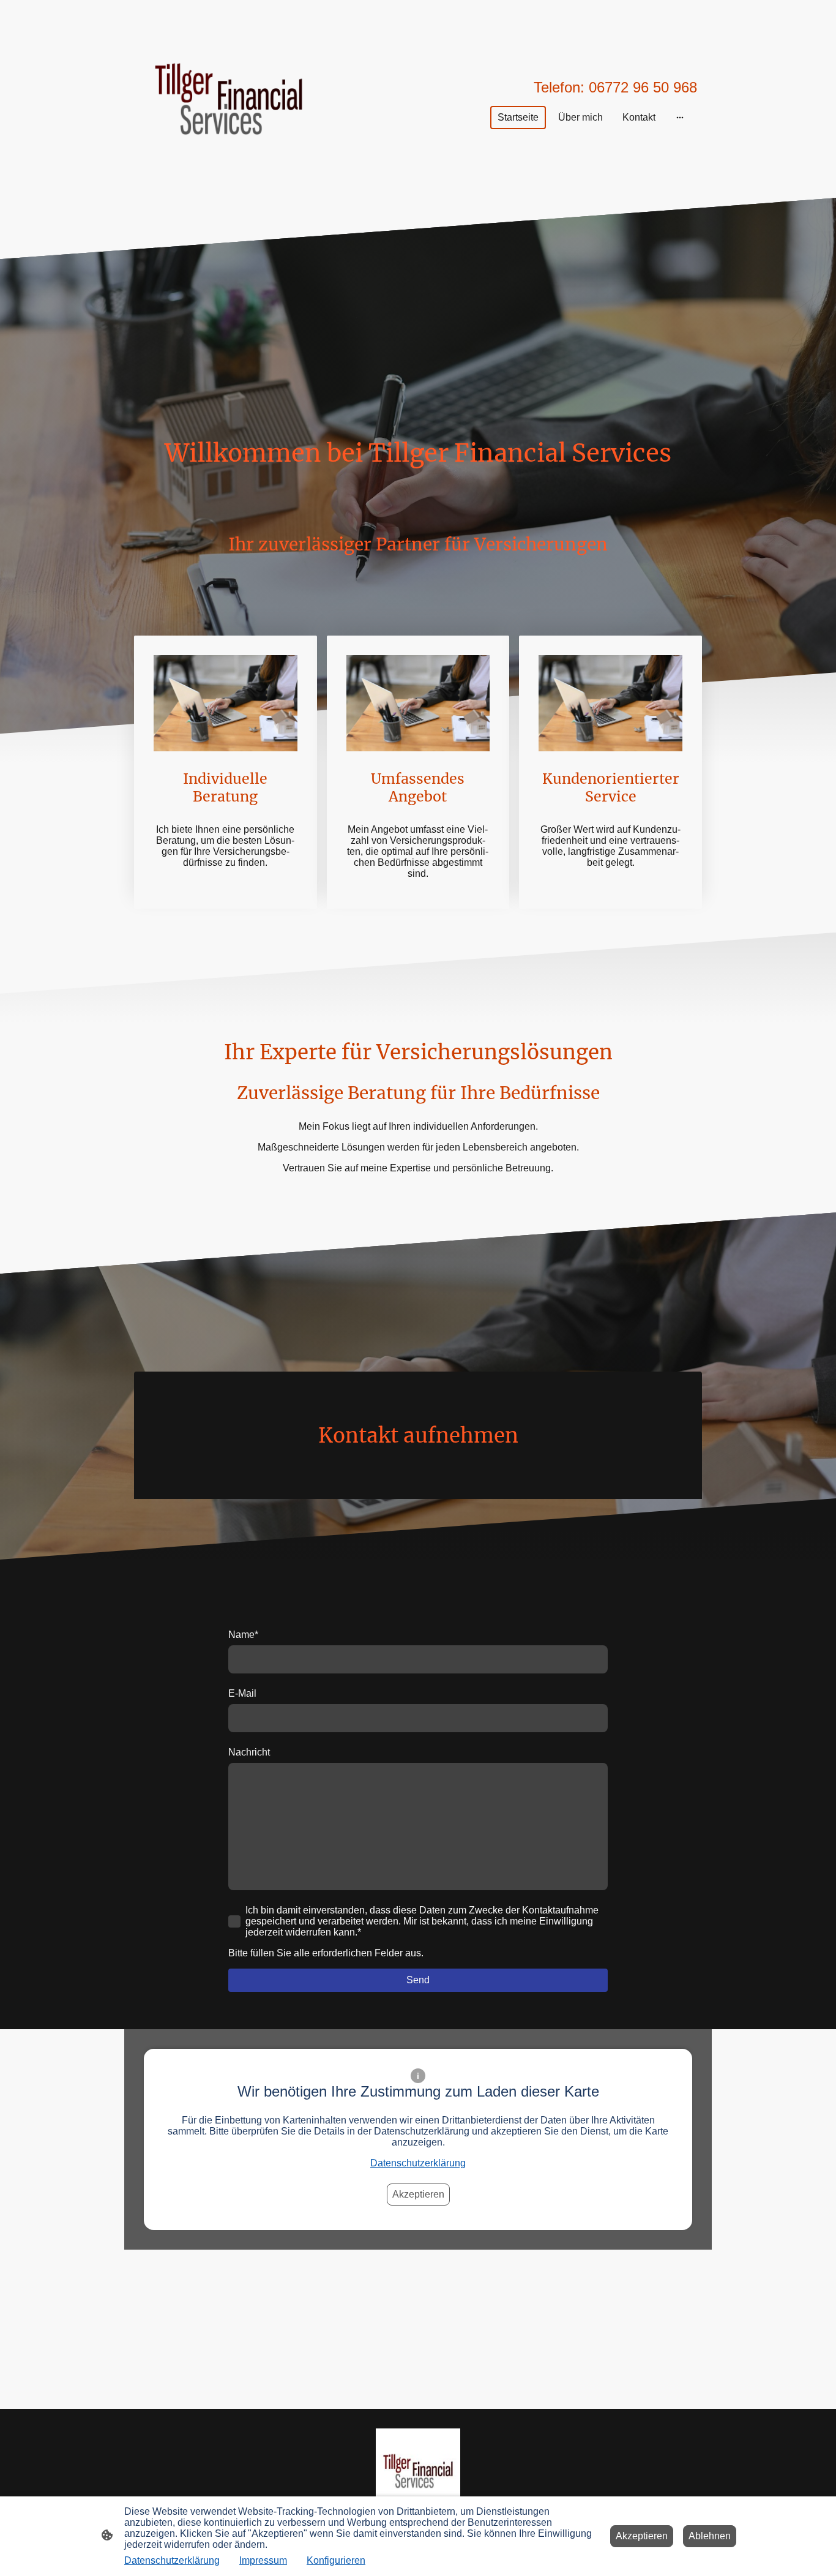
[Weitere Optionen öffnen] (680, 118)
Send (418, 1980)
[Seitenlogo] (229, 99)
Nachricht (249, 1752)
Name (243, 1635)
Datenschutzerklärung (418, 2163)
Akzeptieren (418, 2194)
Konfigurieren (336, 2560)
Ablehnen (710, 2536)
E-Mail (242, 1693)
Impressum (263, 2560)
